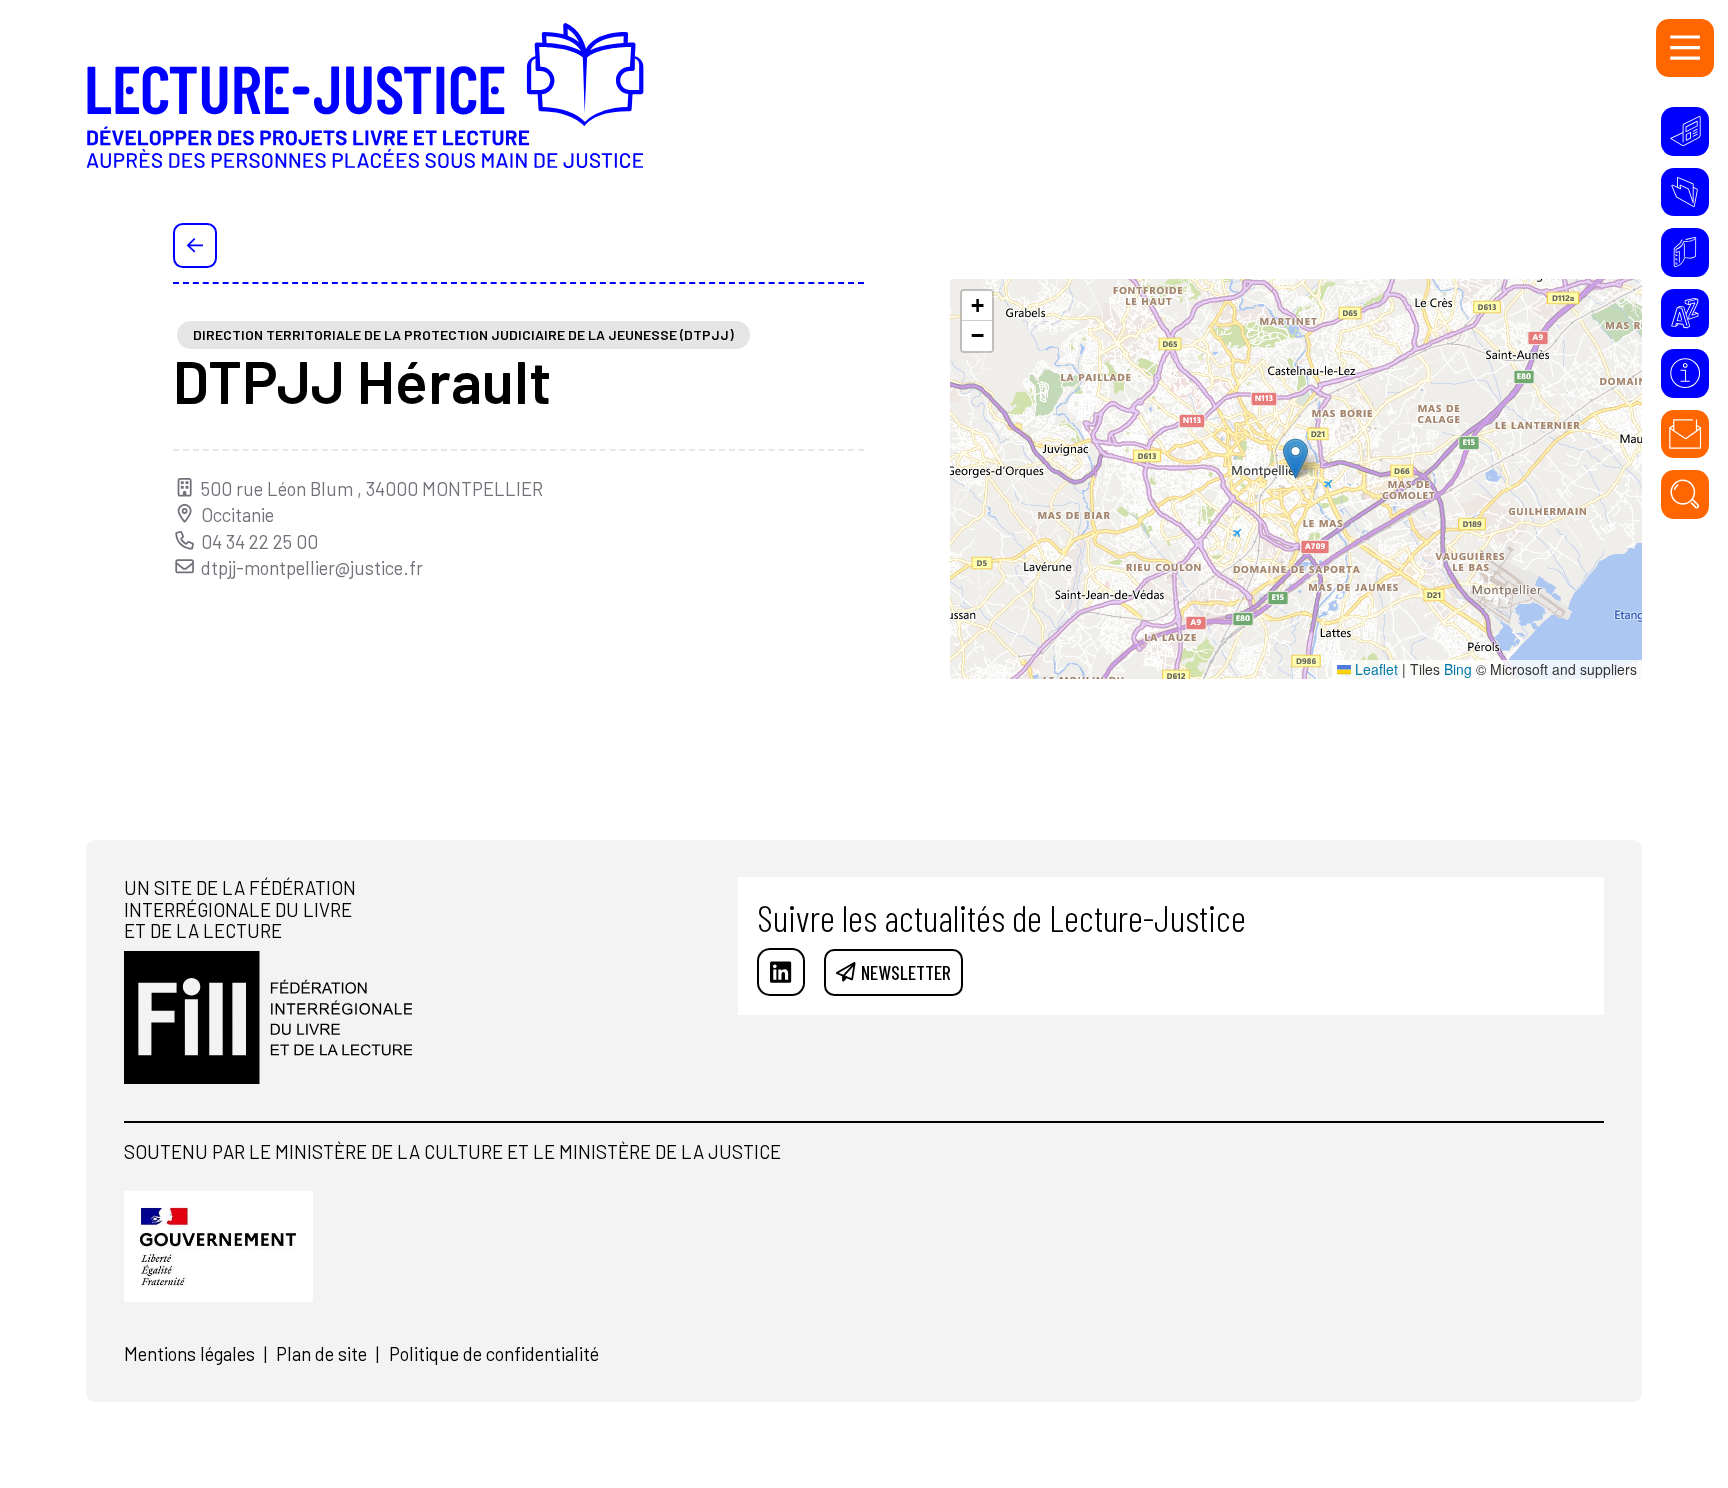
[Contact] (1685, 434)
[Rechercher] (1685, 494)
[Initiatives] (1685, 131)
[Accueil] (365, 112)
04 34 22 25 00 (259, 541)
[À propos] (1685, 373)
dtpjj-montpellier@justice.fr (312, 567)
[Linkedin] (781, 972)
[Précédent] (195, 245)
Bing (1458, 669)
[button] (1295, 458)
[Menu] (1685, 48)
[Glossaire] (1685, 313)
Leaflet (1374, 669)
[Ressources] (1685, 192)
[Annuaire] (1685, 252)
